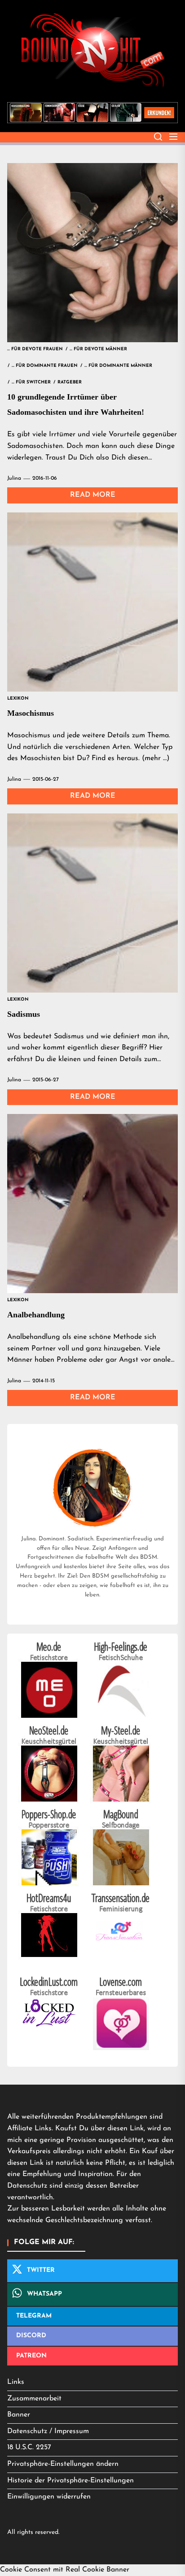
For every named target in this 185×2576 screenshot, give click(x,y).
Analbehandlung (36, 1315)
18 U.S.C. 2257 (29, 2447)
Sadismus (24, 1014)
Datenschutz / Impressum (48, 2431)
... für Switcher (31, 382)
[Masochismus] (92, 602)
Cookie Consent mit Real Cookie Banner (65, 2570)
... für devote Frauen (35, 349)
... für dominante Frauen (45, 366)
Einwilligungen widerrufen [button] (49, 2497)
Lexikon (18, 699)
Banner (19, 2415)
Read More (93, 495)
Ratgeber (70, 382)
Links (16, 2382)
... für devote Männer (98, 349)
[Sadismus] (92, 903)
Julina (14, 478)
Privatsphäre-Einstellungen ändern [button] (63, 2464)
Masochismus (31, 713)
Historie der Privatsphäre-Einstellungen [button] (70, 2481)
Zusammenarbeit (34, 2399)
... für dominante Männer (118, 366)
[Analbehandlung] (92, 1204)
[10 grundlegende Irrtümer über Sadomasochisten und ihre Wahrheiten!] (92, 253)
